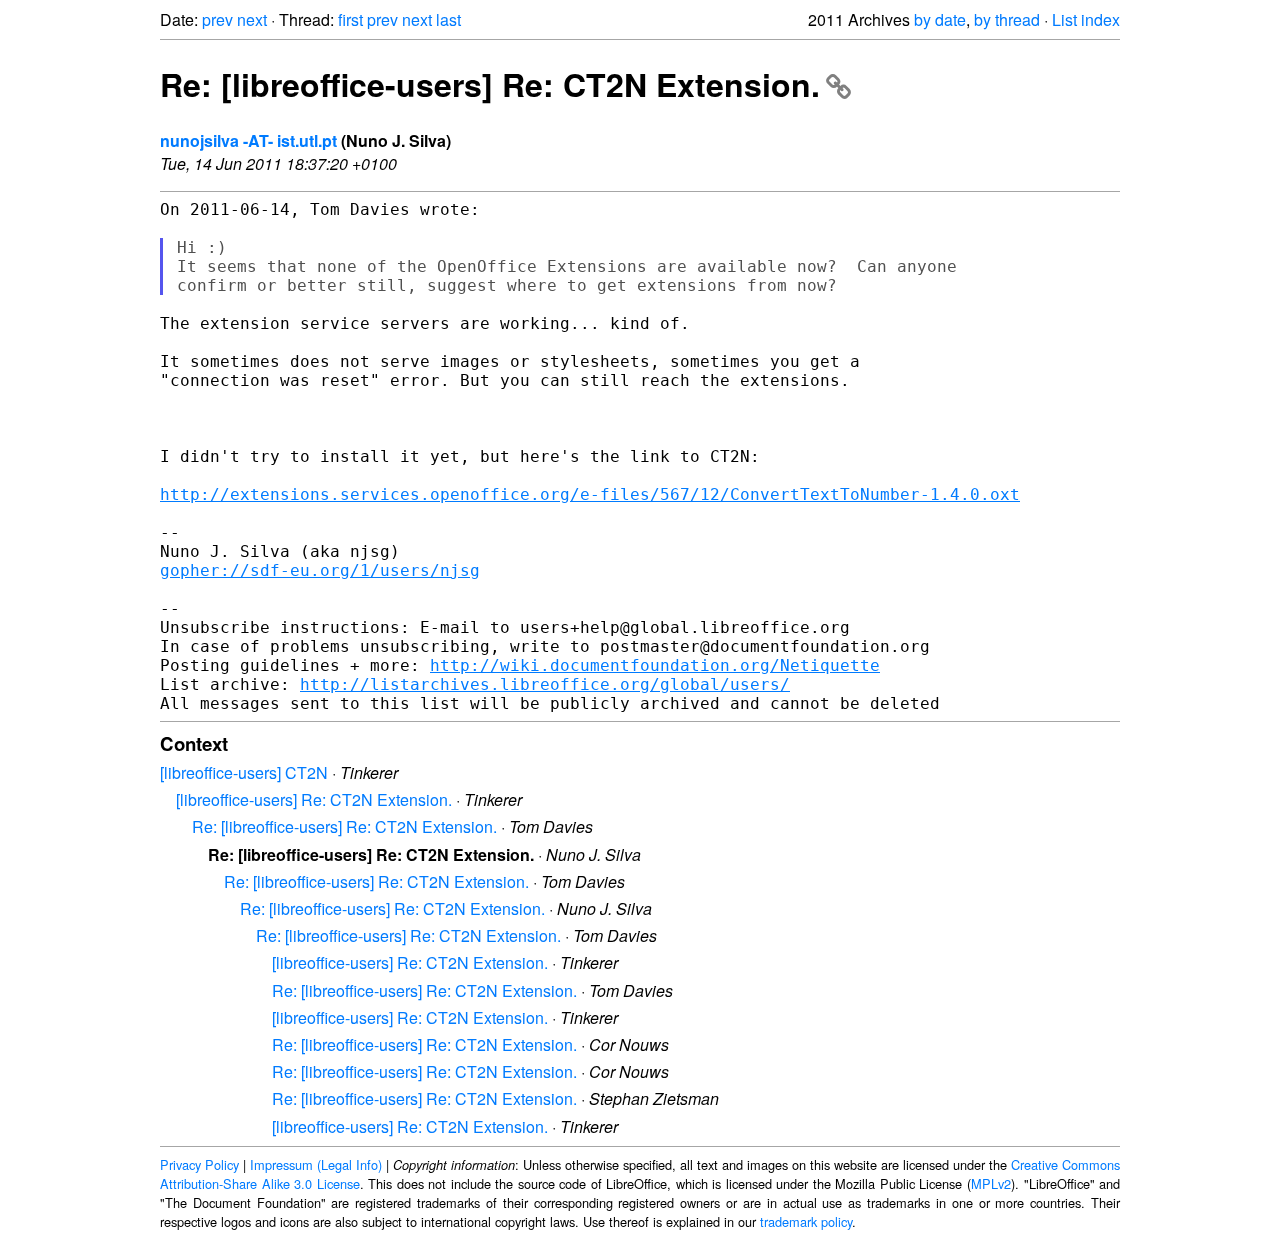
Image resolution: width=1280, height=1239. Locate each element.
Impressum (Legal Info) (316, 1164)
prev (217, 19)
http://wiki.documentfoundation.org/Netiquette (655, 665)
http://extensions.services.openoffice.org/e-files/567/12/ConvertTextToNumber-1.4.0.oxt (590, 494)
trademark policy (806, 1221)
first (350, 19)
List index (1086, 19)
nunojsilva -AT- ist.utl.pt (248, 140)
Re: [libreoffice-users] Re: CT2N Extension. (490, 84)
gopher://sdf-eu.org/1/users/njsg (320, 570)
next (252, 19)
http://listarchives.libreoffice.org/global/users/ (545, 684)
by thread (1007, 19)
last (448, 19)
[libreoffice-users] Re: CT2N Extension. (314, 799)
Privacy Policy (199, 1164)
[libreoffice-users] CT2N (244, 772)
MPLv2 (991, 1183)
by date (940, 19)
